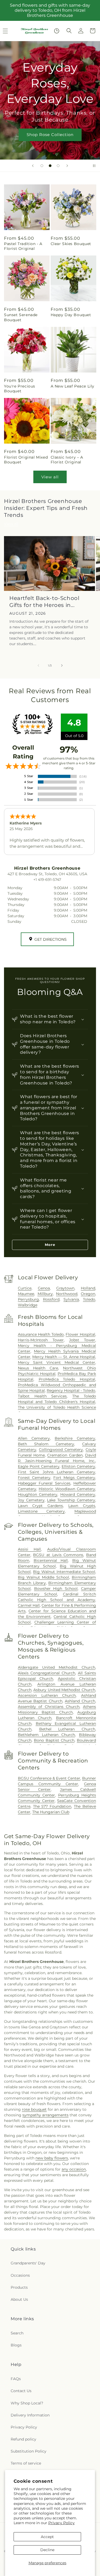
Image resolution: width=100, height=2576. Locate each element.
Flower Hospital (80, 1334)
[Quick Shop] (57, 31)
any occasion (74, 2169)
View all (50, 477)
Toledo (89, 1299)
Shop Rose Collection (50, 135)
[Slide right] (62, 665)
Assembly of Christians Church (49, 1707)
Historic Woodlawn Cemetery (67, 1489)
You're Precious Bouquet (20, 389)
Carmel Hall (29, 1605)
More (50, 1245)
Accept (47, 2537)
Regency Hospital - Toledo (71, 1390)
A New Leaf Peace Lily (73, 386)
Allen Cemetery (34, 1438)
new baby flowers (52, 2158)
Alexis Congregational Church (47, 1673)
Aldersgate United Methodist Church (57, 1667)
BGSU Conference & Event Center (49, 1778)
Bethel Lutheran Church (67, 1729)
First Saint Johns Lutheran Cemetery (57, 1472)
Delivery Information (30, 2415)
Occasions (20, 2275)
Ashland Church (80, 1701)
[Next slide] (67, 166)
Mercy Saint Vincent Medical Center (57, 1362)
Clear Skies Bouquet (71, 244)
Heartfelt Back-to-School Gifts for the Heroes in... (44, 602)
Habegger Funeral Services (44, 1483)
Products (19, 2287)
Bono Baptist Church (54, 1740)
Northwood (67, 1294)
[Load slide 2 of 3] (50, 166)
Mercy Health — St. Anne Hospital (64, 1357)
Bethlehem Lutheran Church (47, 1735)
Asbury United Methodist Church (64, 1690)
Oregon (88, 1294)
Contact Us (21, 2391)
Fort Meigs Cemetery (74, 1478)
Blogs (16, 2345)
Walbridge (28, 1305)
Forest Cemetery (34, 1478)
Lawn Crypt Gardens (40, 1506)
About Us (19, 2299)
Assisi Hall (29, 1549)
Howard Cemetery (78, 1494)
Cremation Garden (65, 1455)
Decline (47, 2550)
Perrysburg (28, 1299)
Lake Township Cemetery (71, 1500)
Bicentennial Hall (51, 1560)
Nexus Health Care (38, 1368)
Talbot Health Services (42, 1396)
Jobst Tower (82, 1340)
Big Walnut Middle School (43, 1577)
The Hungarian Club (51, 1812)
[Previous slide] (33, 166)
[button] (69, 31)
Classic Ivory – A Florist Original (67, 460)
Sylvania (71, 1299)
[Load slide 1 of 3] (42, 166)
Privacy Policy (61, 2523)
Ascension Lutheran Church (47, 1695)
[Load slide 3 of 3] (58, 166)
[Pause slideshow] (94, 166)
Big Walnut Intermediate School (64, 1572)
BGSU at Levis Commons (58, 1555)
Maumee (26, 1294)
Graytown (65, 1288)
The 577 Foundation (52, 1806)
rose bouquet (34, 2109)
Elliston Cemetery (78, 1466)
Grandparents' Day (28, 2263)
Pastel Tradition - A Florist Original (23, 246)
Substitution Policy (29, 2451)
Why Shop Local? (27, 2403)
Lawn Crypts (82, 1506)
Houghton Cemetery (38, 1494)
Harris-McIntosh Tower (41, 1340)
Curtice (25, 1288)
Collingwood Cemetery (61, 1450)
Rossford (51, 1299)
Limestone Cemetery (41, 1511)
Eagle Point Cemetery (39, 1466)
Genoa (44, 1288)
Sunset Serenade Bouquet (21, 317)
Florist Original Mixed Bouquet (26, 460)
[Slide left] (38, 665)
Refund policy (23, 2439)
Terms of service (26, 2463)
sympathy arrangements (45, 2115)
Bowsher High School (56, 1589)
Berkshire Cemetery (75, 1438)
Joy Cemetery (31, 1500)
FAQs (16, 2379)
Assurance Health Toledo (41, 1334)
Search (17, 2333)
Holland (88, 1288)
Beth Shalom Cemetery (46, 1444)
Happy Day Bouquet (71, 315)
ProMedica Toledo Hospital (67, 1379)
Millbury (45, 1294)
